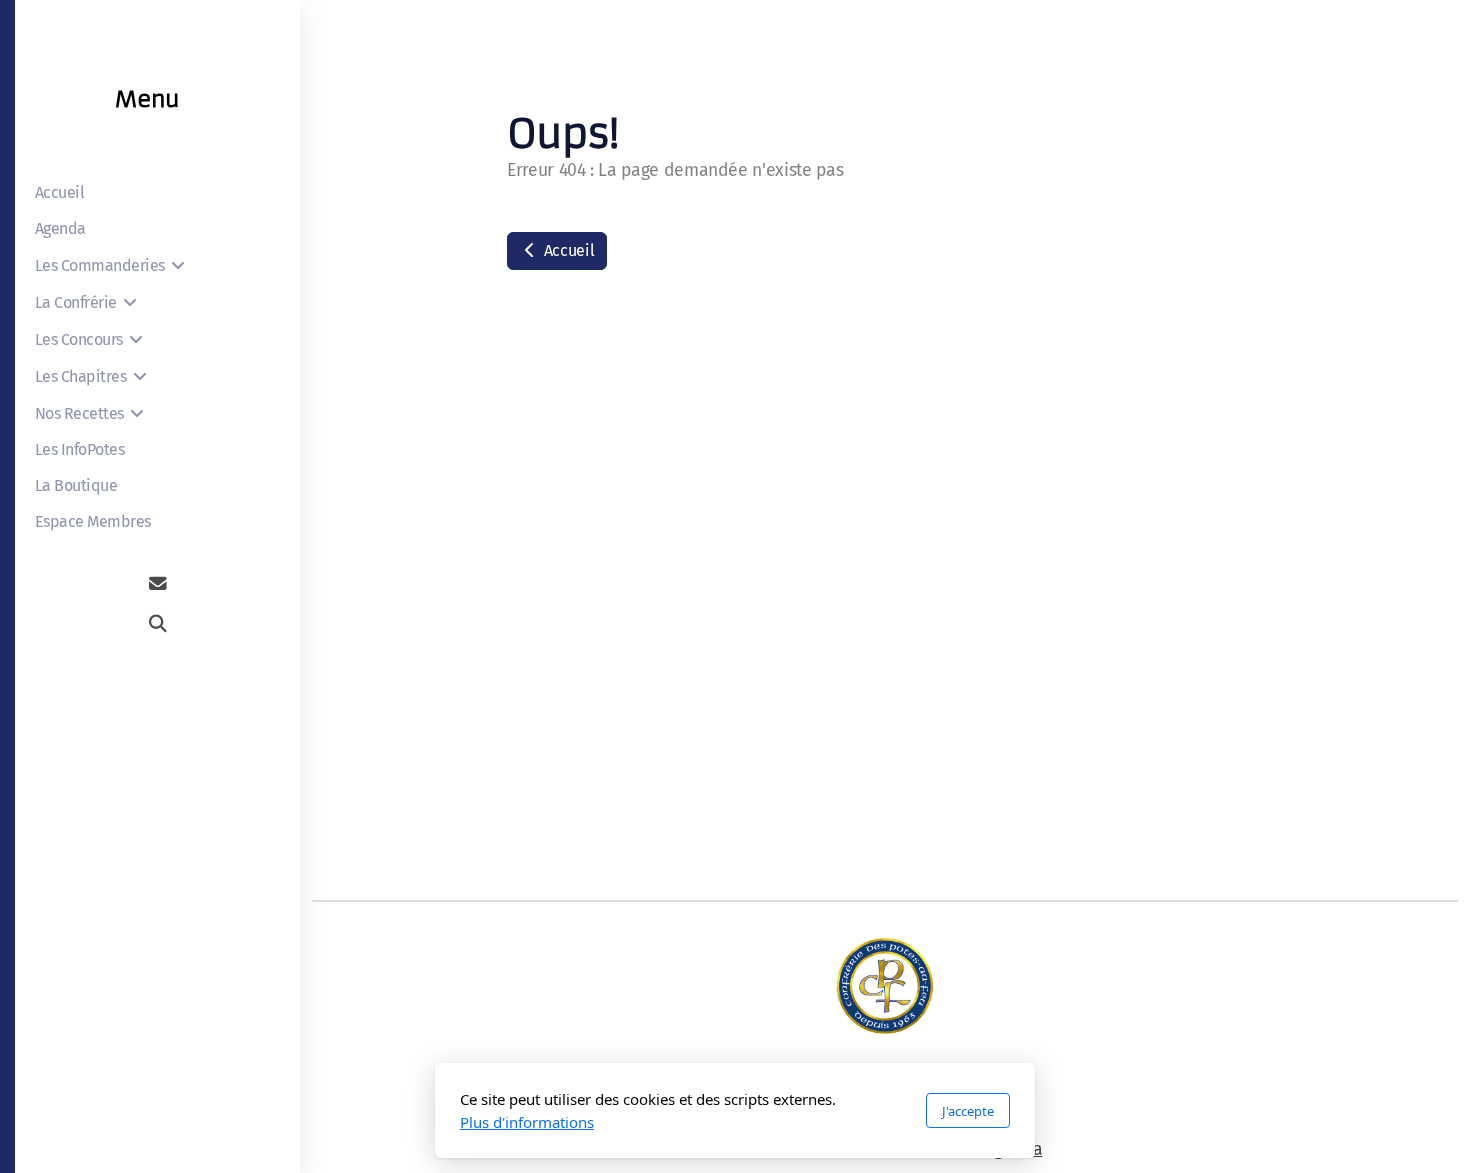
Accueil (567, 250)
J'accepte (968, 1111)
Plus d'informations (527, 1122)
